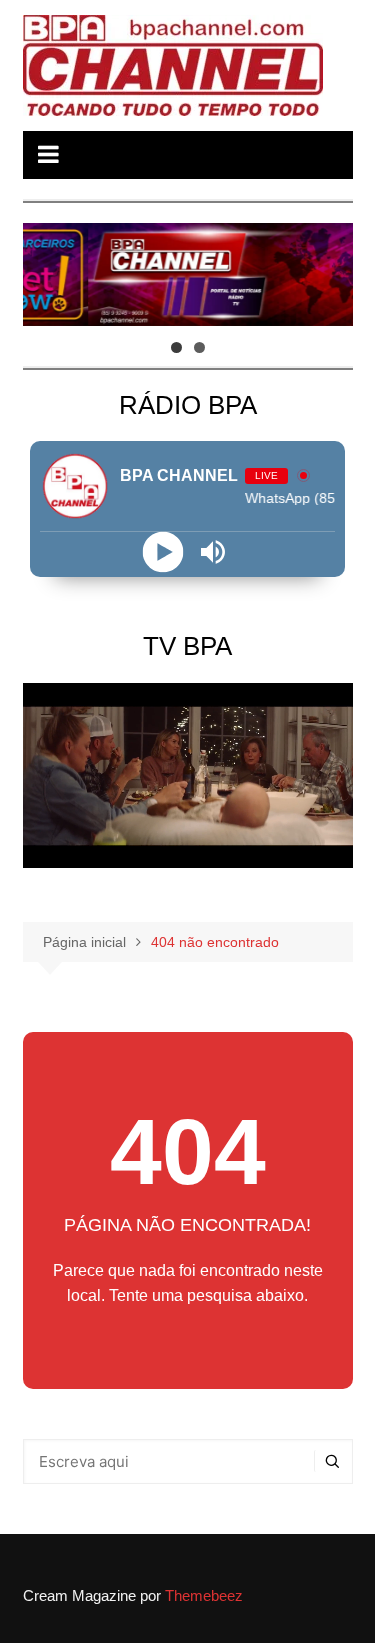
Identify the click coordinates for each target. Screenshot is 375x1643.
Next (328, 270)
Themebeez (204, 1595)
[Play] (162, 552)
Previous (48, 270)
